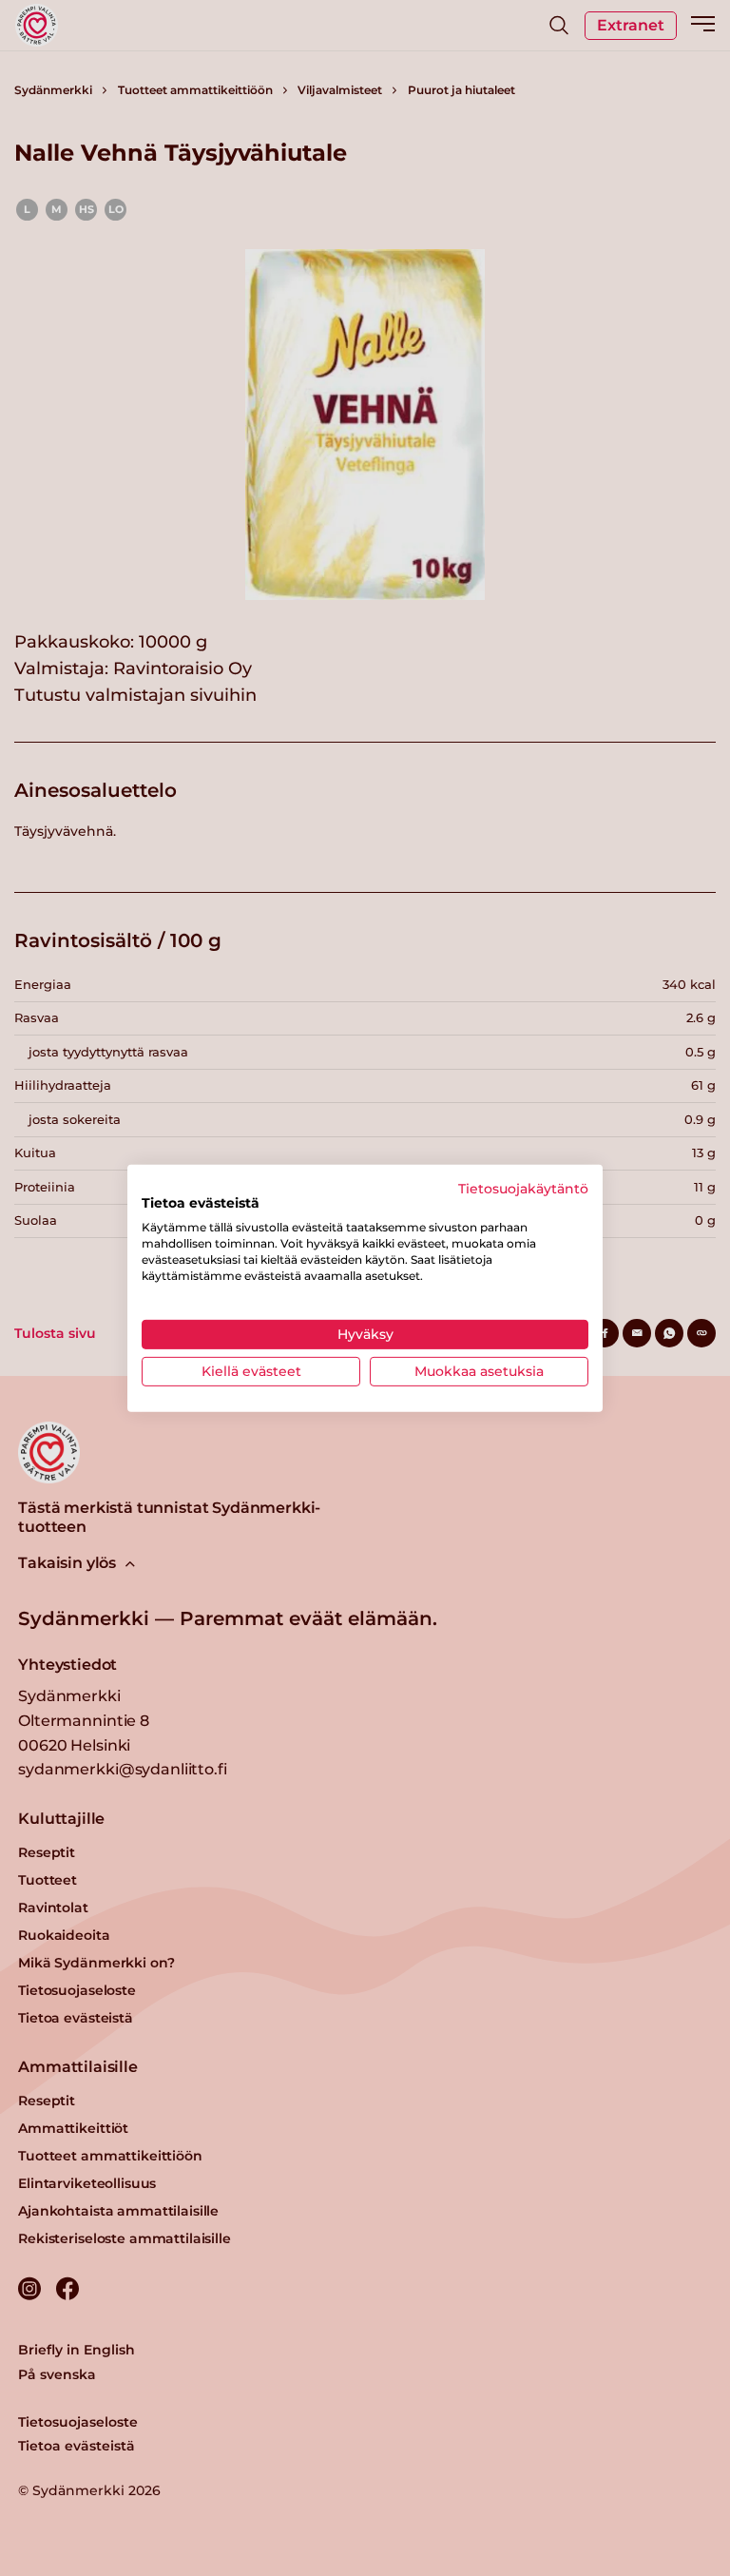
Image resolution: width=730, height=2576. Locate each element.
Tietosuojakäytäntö (523, 1188)
